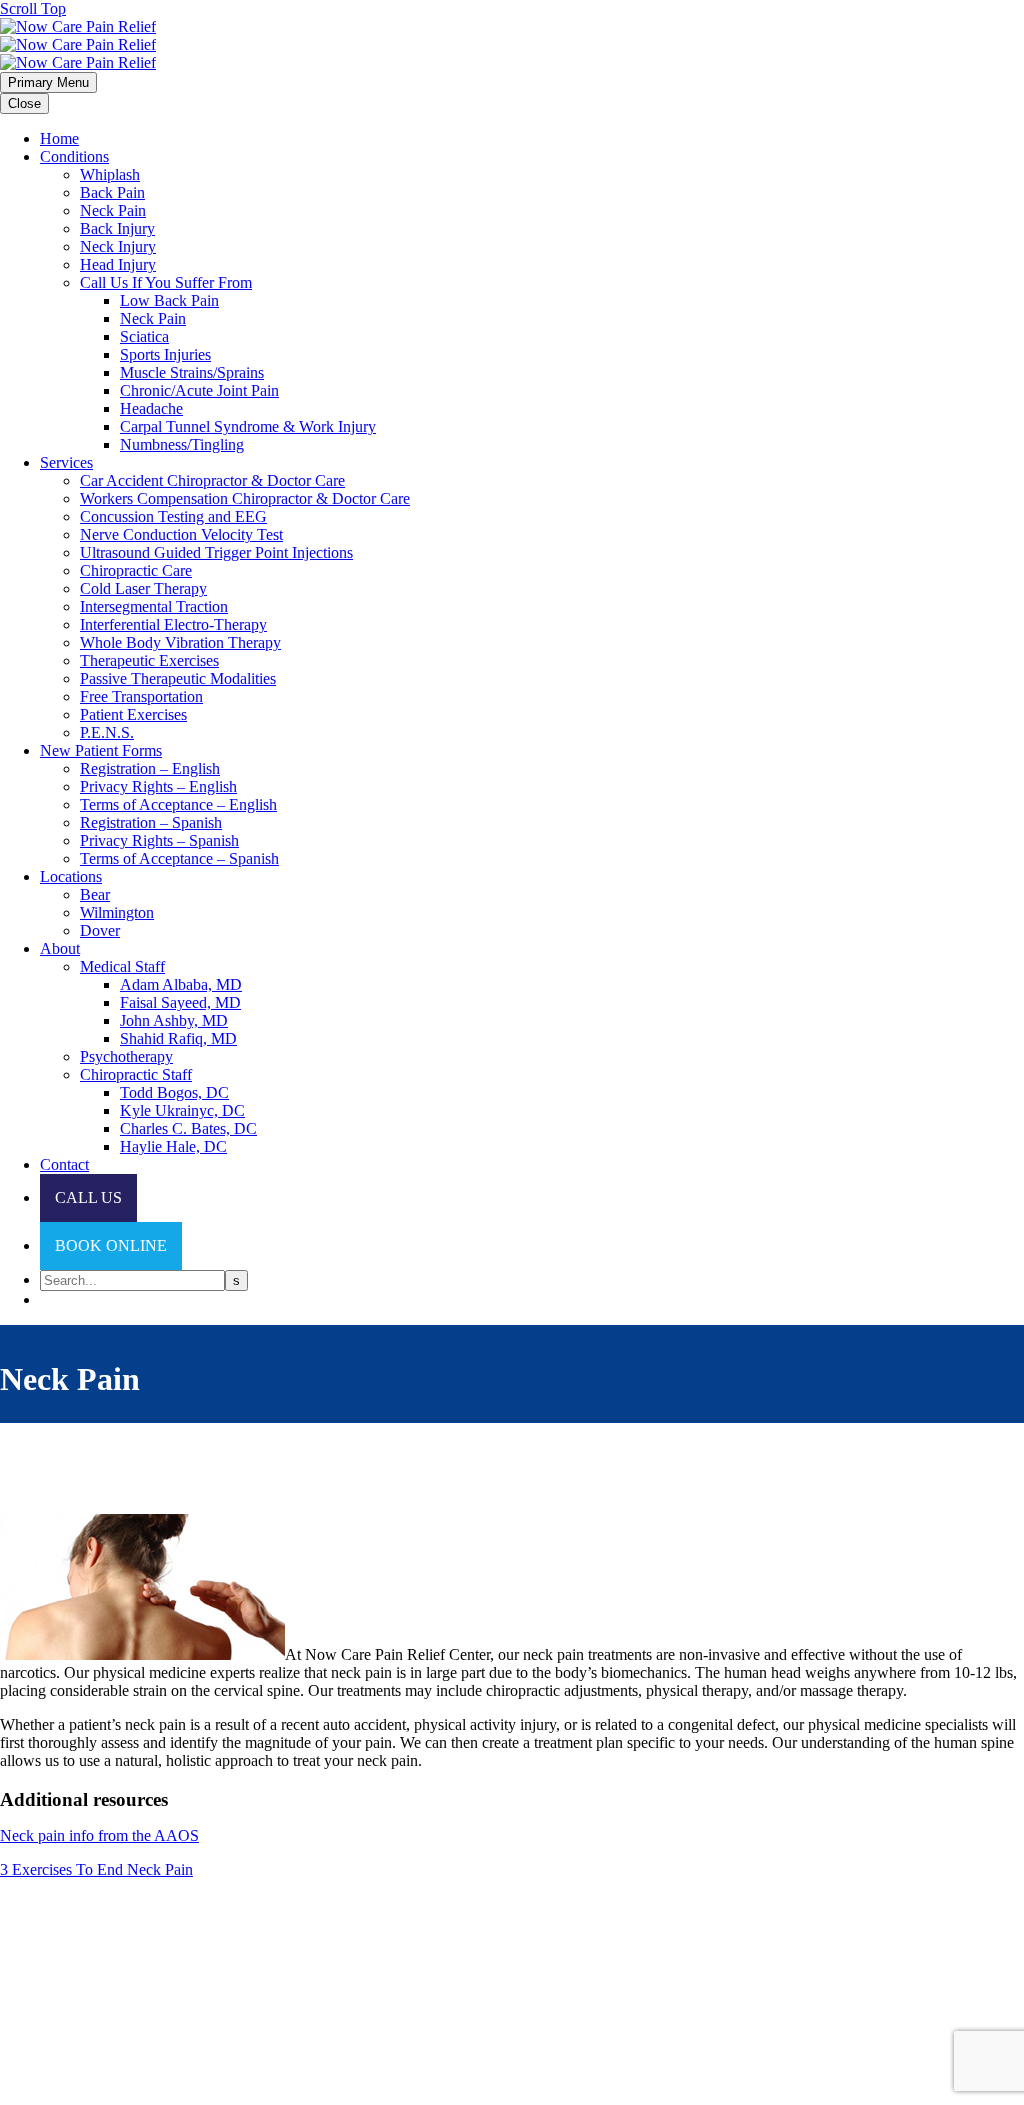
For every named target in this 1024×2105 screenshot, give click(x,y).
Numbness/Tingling (182, 444)
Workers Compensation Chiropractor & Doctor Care (245, 498)
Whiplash (110, 174)
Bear (95, 894)
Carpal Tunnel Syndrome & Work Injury (248, 426)
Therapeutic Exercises (149, 660)
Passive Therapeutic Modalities (178, 678)
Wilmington (117, 912)
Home (59, 138)
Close (24, 103)
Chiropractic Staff (136, 1074)
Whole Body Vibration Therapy (180, 642)
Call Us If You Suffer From (166, 282)
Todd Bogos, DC (174, 1092)
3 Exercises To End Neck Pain (96, 1869)
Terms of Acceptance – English (178, 804)
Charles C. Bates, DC (188, 1128)
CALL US (88, 1197)
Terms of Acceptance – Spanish (179, 858)
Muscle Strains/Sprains (192, 372)
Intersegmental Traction (154, 606)
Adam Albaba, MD (181, 984)
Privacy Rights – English (158, 786)
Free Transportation (141, 696)
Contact (64, 1164)
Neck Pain (113, 210)
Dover (100, 930)
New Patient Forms (101, 750)
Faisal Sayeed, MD (180, 1002)
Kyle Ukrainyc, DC (182, 1110)
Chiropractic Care (136, 570)
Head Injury (118, 264)
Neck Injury (118, 246)
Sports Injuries (165, 354)
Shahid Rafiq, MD (178, 1038)
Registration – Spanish (151, 822)
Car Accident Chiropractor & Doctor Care (212, 480)
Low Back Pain (169, 300)
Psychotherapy (126, 1056)
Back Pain (112, 192)
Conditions (74, 156)
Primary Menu (48, 82)
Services (66, 462)
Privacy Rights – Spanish (159, 840)
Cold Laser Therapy (143, 588)
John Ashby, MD (174, 1020)
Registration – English (150, 768)
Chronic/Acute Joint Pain (199, 390)
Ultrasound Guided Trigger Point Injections (216, 552)
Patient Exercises (133, 714)
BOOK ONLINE (111, 1245)
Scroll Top (33, 8)
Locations (71, 876)
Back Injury (117, 228)
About (60, 948)
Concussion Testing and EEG (173, 516)
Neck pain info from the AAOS (99, 1835)
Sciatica (144, 336)
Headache (151, 408)
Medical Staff (122, 966)
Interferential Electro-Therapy (173, 624)
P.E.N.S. (107, 732)
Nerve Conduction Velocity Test (181, 534)
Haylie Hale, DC (173, 1146)
